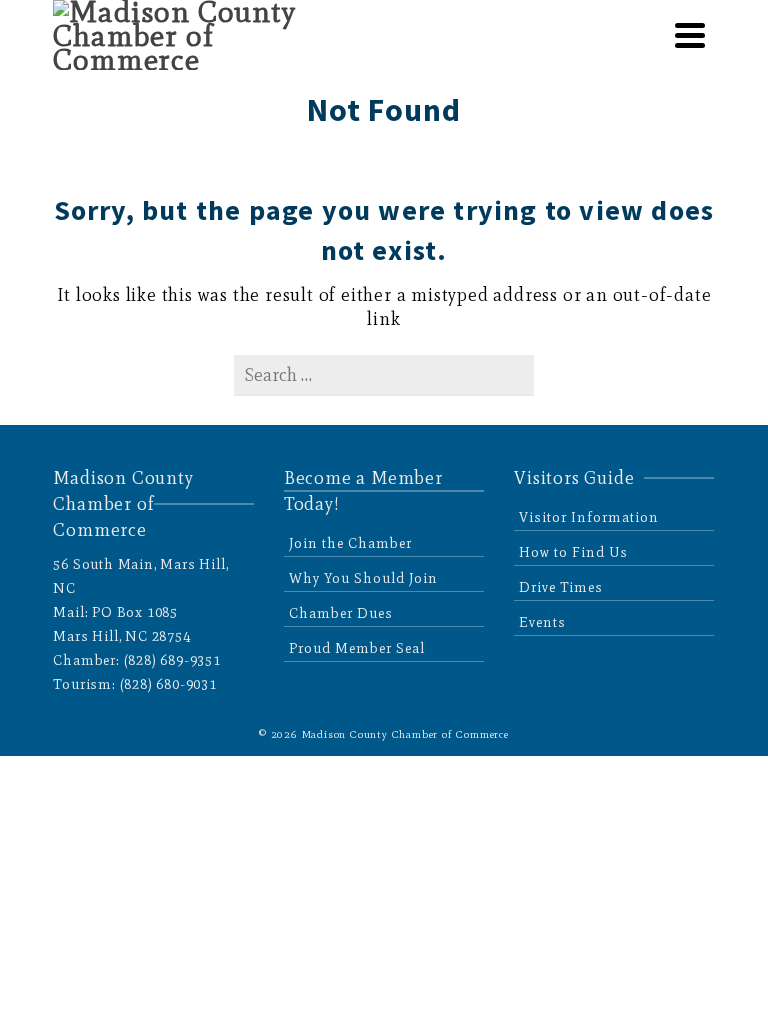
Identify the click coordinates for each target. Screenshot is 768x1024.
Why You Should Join (363, 578)
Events (542, 622)
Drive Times (561, 587)
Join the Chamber (350, 543)
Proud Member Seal (357, 648)
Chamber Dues (341, 613)
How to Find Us (573, 552)
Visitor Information (589, 517)
